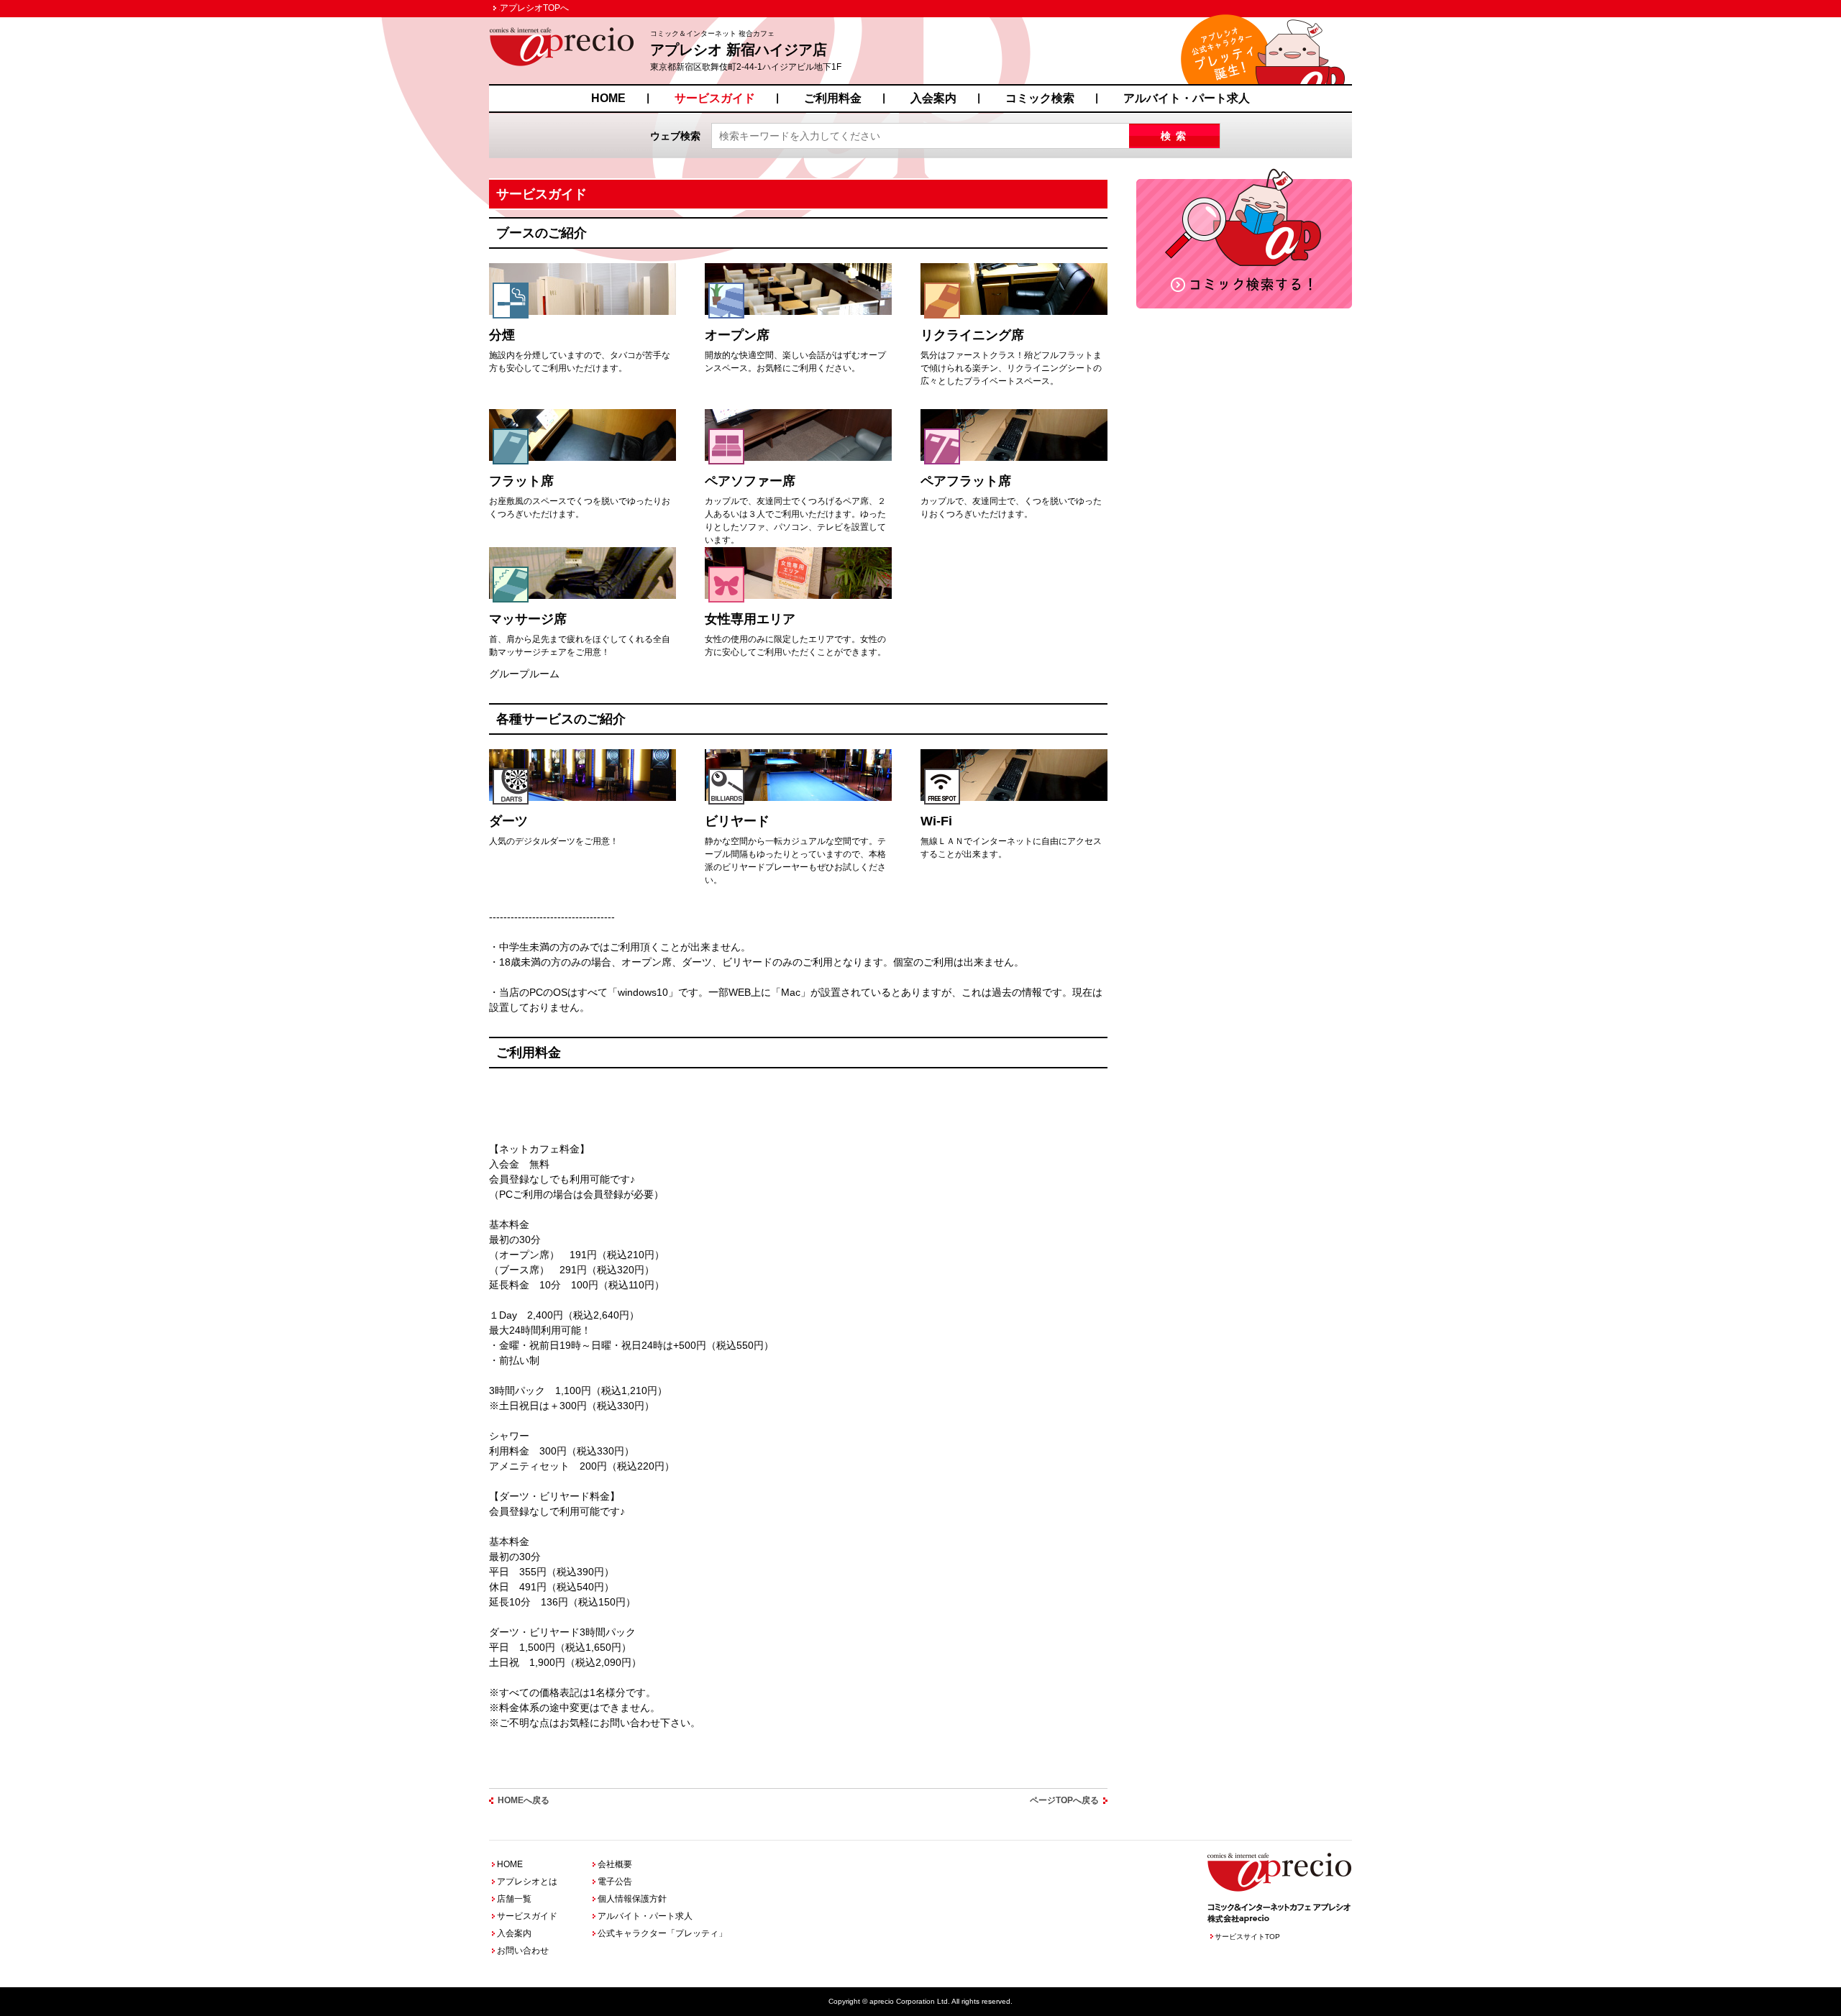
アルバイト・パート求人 (1187, 98)
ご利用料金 (833, 98)
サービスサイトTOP (1247, 1937)
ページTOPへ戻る (1064, 1800)
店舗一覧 (514, 1899)
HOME (608, 98)
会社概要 (615, 1864)
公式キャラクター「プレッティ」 (662, 1933)
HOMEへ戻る (524, 1800)
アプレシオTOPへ (534, 8)
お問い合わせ (523, 1951)
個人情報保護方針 (632, 1899)
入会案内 (933, 98)
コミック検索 (1040, 98)
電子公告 (615, 1882)
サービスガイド (715, 98)
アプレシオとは (527, 1882)
